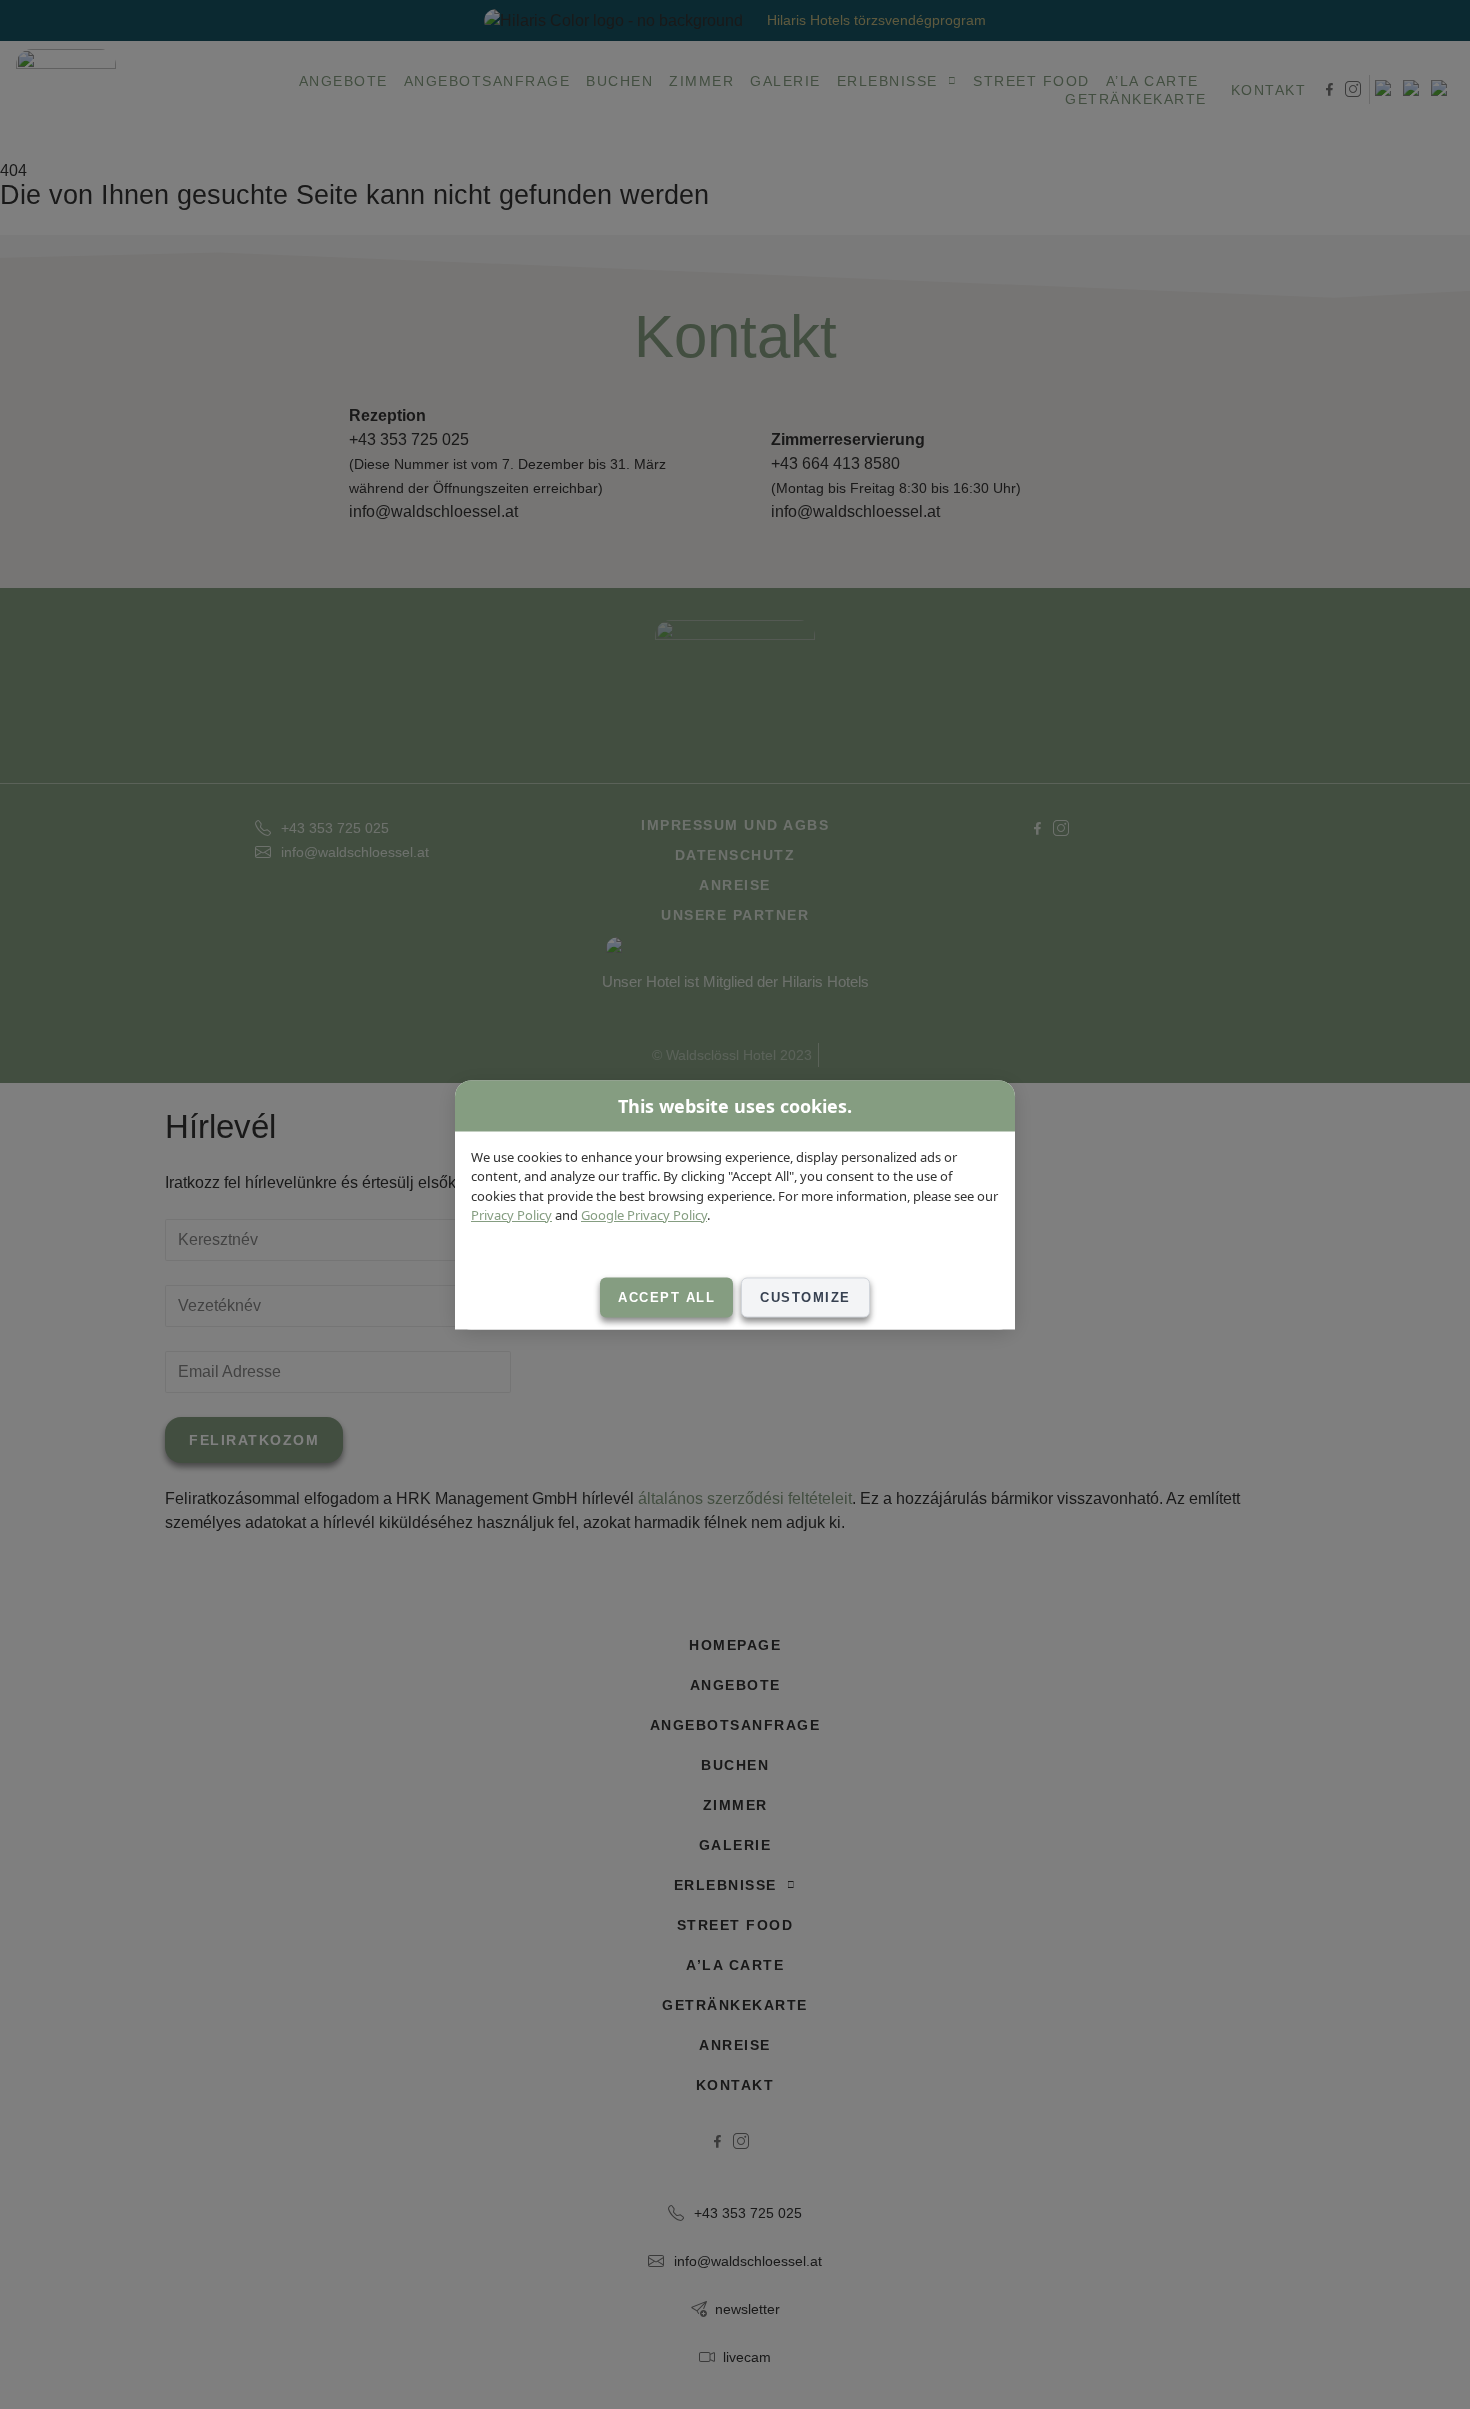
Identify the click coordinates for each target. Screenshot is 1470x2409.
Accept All (666, 1296)
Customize (805, 1296)
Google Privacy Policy (644, 1215)
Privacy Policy (511, 1215)
